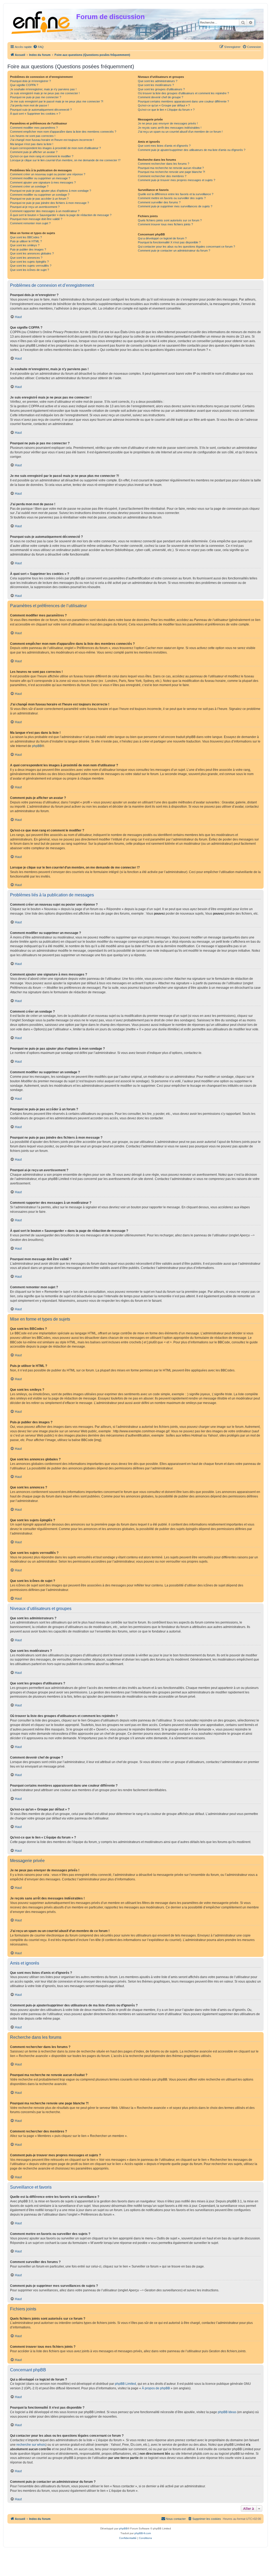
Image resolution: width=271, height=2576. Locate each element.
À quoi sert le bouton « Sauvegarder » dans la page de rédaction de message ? (61, 215)
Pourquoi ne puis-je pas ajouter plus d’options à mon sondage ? (51, 191)
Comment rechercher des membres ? (162, 176)
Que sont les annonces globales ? (32, 253)
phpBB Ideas (227, 2412)
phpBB (37, 746)
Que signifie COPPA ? (24, 85)
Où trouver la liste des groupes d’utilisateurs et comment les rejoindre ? (183, 93)
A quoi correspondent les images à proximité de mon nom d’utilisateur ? (55, 148)
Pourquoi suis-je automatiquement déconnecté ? (41, 110)
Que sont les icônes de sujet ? (30, 270)
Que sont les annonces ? (26, 258)
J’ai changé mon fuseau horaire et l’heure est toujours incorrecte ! (52, 140)
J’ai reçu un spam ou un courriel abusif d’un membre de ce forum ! (180, 132)
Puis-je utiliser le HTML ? (26, 241)
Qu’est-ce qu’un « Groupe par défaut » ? (164, 105)
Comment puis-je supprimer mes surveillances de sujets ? (175, 206)
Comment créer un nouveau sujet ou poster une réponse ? (48, 174)
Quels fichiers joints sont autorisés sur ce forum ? (170, 220)
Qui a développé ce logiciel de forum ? (162, 238)
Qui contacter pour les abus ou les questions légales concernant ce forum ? (186, 247)
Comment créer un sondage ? (29, 186)
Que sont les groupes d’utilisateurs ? (161, 89)
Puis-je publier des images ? (28, 249)
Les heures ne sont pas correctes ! (33, 136)
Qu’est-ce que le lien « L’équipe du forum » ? (166, 110)
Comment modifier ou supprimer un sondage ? (40, 195)
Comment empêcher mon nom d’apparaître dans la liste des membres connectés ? (63, 132)
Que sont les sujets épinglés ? (29, 262)
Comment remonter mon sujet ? (30, 223)
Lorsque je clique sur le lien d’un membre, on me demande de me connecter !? (65, 160)
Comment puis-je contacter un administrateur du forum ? (174, 251)
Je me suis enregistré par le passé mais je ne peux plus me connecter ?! (57, 101)
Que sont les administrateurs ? (158, 81)
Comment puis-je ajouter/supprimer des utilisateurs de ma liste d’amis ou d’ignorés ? (192, 150)
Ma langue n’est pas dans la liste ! (32, 144)
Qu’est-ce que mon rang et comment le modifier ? (42, 156)
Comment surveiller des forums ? (159, 202)
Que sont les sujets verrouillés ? (31, 266)
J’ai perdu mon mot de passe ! (29, 105)
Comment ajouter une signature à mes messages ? (43, 182)
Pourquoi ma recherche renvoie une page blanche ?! (171, 172)
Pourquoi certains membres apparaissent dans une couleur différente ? (183, 101)
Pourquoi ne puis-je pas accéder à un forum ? (39, 199)
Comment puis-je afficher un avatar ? (34, 152)
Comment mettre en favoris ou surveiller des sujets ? (172, 198)
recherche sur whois (31, 2445)
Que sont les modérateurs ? (156, 85)
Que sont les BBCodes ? (26, 237)
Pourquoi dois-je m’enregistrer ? (30, 81)
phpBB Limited (125, 2384)
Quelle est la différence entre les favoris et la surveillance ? (176, 194)
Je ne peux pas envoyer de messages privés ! (168, 123)
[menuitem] (38, 47)
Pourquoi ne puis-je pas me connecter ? (36, 97)
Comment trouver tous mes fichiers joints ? (165, 224)
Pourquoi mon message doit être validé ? (36, 219)
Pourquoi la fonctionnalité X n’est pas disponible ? (169, 242)
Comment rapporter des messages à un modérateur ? (45, 211)
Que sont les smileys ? (25, 245)
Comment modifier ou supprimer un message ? (40, 178)
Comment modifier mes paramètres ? (34, 128)
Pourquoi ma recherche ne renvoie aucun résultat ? (171, 168)
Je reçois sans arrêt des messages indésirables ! (170, 128)
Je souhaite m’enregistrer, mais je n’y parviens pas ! (43, 89)
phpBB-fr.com (143, 2533)
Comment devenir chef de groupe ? (161, 97)
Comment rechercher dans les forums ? (164, 164)
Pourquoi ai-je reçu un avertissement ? (35, 207)
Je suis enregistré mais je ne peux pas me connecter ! (45, 93)
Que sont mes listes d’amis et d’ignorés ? (164, 146)
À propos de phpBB (156, 2388)
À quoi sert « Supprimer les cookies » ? (35, 114)
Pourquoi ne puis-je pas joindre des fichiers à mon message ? (49, 203)
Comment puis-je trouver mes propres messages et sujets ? (177, 180)
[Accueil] (42, 22)
